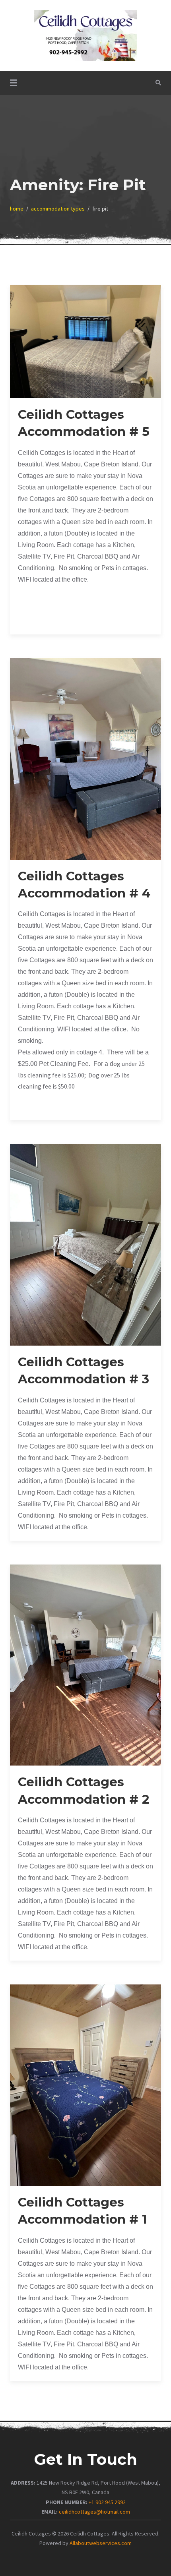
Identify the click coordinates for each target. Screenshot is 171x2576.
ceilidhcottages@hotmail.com (94, 2512)
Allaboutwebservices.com (101, 2543)
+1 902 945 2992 (107, 2502)
